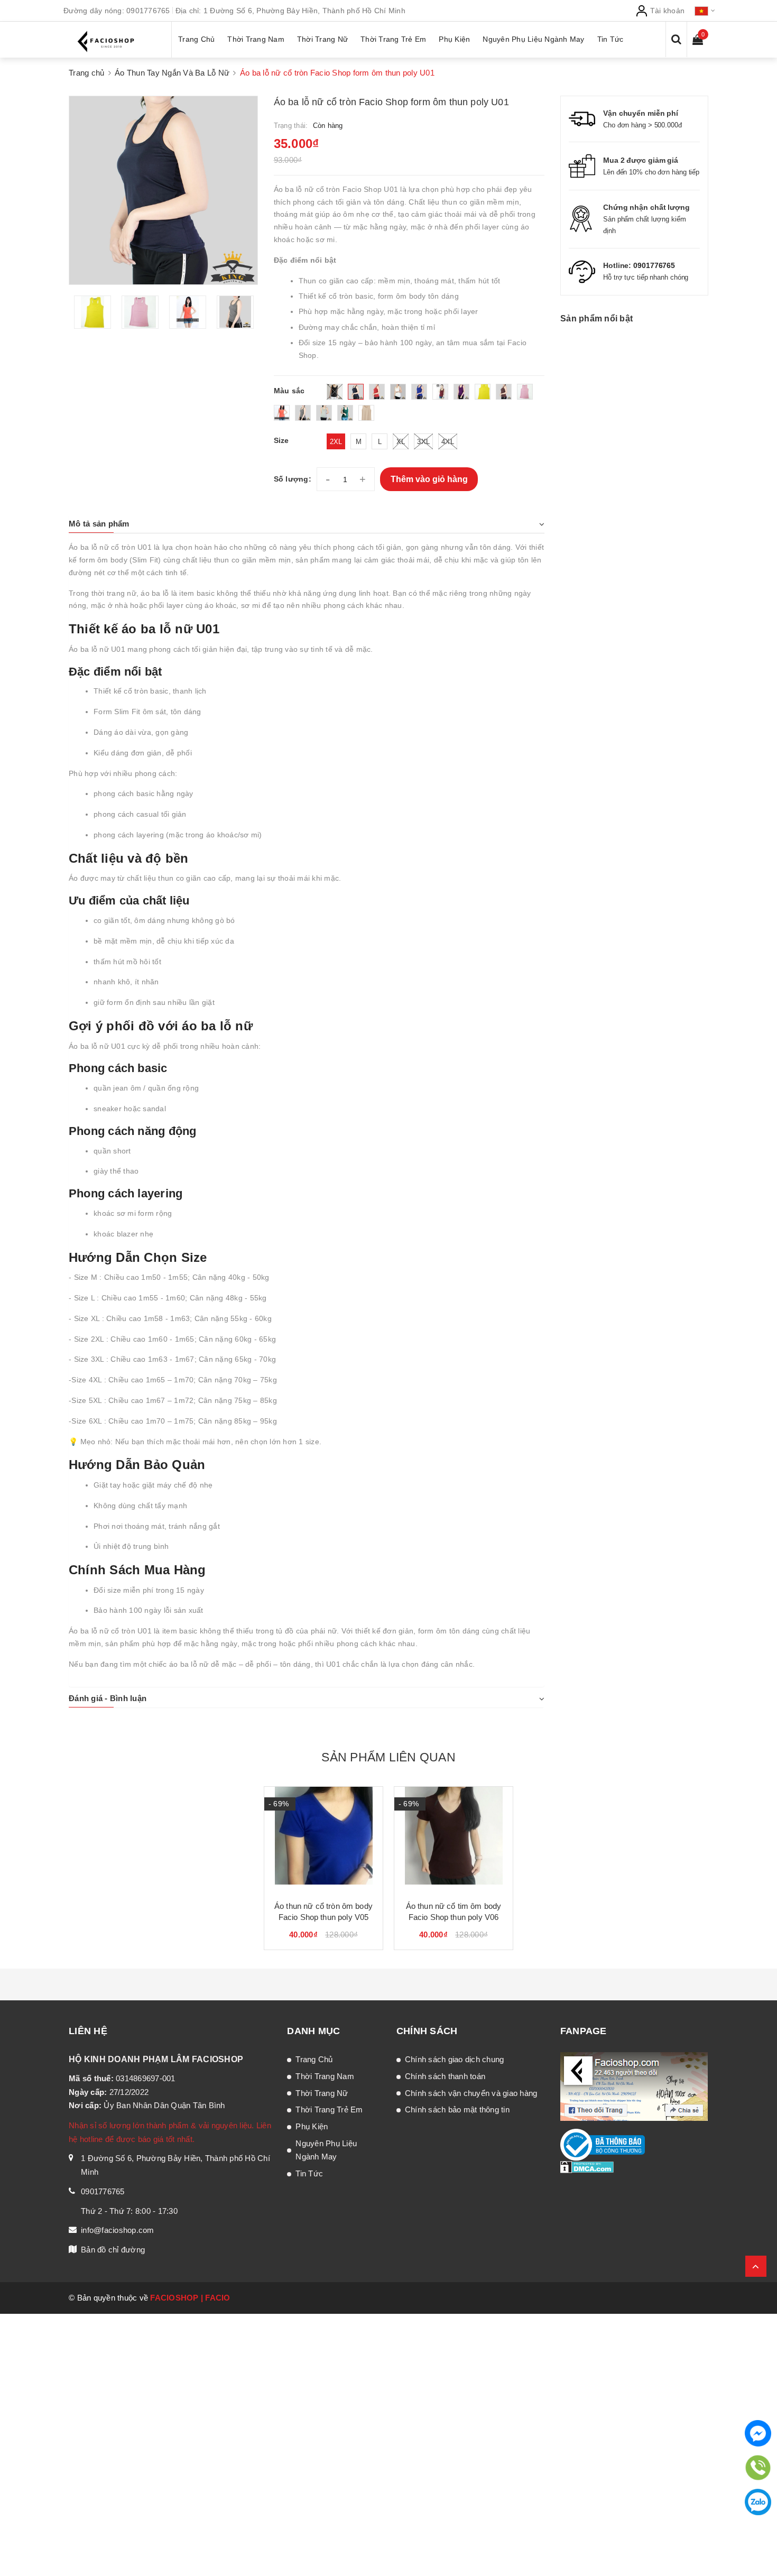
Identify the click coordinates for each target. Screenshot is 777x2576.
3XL (423, 442)
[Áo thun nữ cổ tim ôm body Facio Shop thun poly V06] (454, 1840)
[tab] (307, 524)
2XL (336, 442)
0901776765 (148, 11)
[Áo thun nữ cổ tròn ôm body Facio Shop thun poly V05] (323, 1840)
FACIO (218, 2298)
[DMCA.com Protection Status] (587, 2167)
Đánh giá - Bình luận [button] (108, 1698)
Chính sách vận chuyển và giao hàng (471, 2093)
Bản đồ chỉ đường (113, 2250)
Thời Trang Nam (325, 2076)
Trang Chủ (314, 2059)
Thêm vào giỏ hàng (429, 479)
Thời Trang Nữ (322, 2093)
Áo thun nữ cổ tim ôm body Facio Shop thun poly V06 (454, 1912)
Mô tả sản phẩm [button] (99, 524)
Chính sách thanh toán (445, 2076)
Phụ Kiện (312, 2126)
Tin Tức (309, 2173)
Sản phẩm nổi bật (596, 318)
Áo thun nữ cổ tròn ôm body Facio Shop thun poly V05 (323, 1912)
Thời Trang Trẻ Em (329, 2109)
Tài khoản (667, 11)
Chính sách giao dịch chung (455, 2059)
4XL (448, 442)
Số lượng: (293, 479)
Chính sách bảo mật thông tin (457, 2109)
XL (401, 442)
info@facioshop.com (118, 2230)
